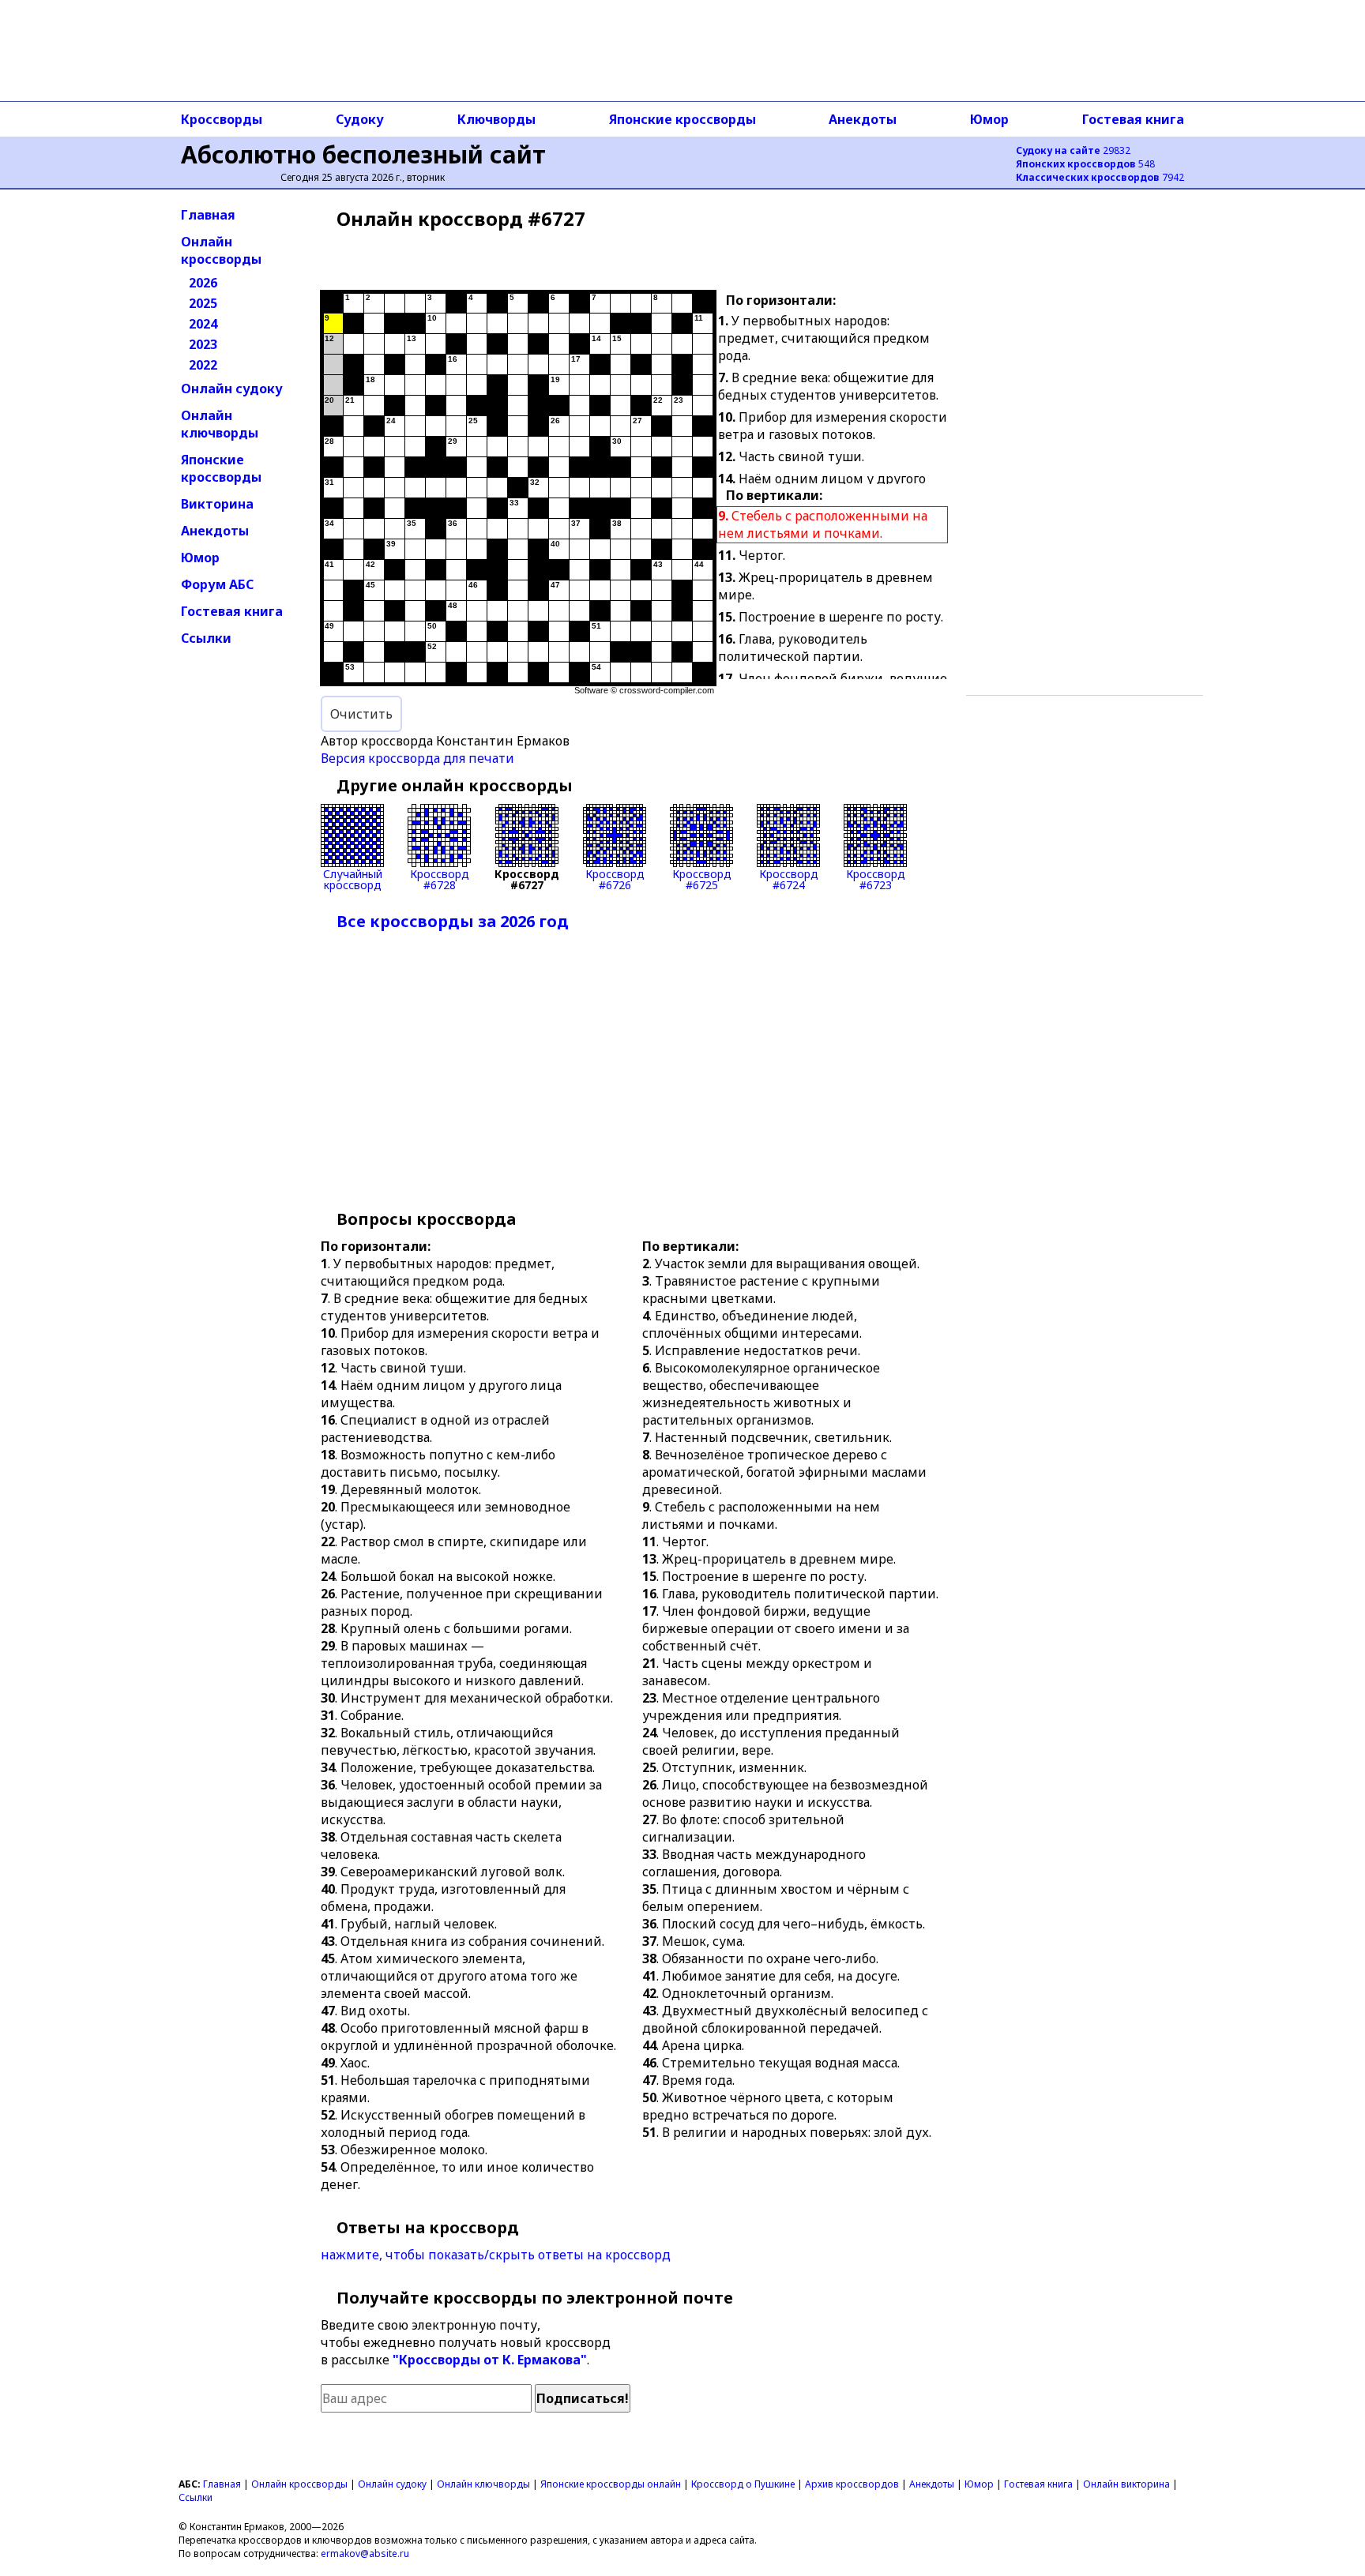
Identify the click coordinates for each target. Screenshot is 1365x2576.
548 (1085, 164)
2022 (203, 365)
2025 (203, 303)
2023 (203, 344)
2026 (203, 283)
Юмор (989, 119)
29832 (1073, 150)
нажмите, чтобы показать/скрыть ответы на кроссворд (496, 2255)
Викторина (217, 504)
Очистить (361, 714)
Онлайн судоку (232, 389)
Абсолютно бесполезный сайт (363, 154)
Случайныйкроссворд (353, 879)
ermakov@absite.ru (365, 2553)
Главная (208, 215)
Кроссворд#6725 (702, 879)
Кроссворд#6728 (440, 879)
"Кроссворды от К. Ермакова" (490, 2360)
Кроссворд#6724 (789, 879)
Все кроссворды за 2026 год (453, 921)
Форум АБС (217, 584)
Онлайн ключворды (220, 424)
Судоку (360, 119)
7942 (1100, 177)
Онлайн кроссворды (221, 250)
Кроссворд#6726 (615, 879)
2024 (203, 324)
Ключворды (496, 119)
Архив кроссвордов (852, 2484)
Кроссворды (222, 119)
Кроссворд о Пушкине (743, 2484)
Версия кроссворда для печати (417, 758)
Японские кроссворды (682, 119)
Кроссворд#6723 (876, 879)
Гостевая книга (1133, 119)
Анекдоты (863, 119)
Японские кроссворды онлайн (611, 2484)
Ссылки (206, 638)
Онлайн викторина (1126, 2484)
